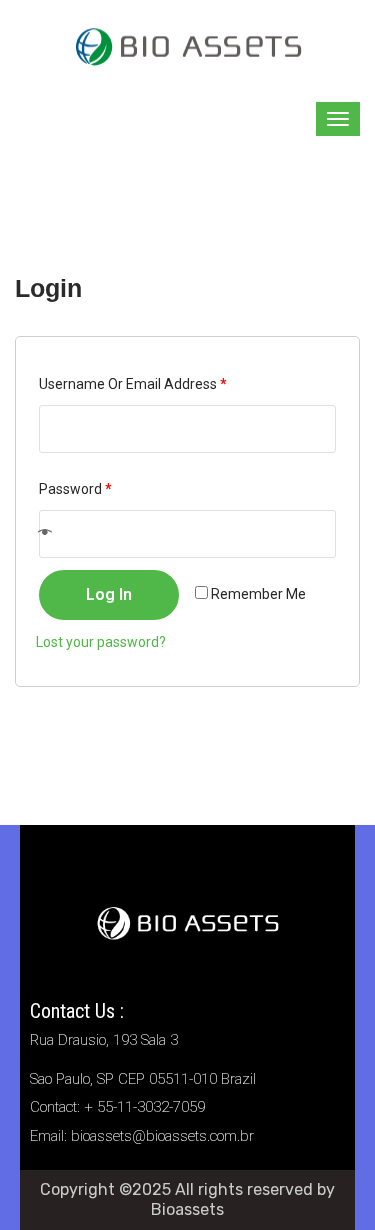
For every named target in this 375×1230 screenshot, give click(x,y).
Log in (109, 594)
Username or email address (133, 384)
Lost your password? (101, 642)
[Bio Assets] (188, 44)
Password (75, 489)
